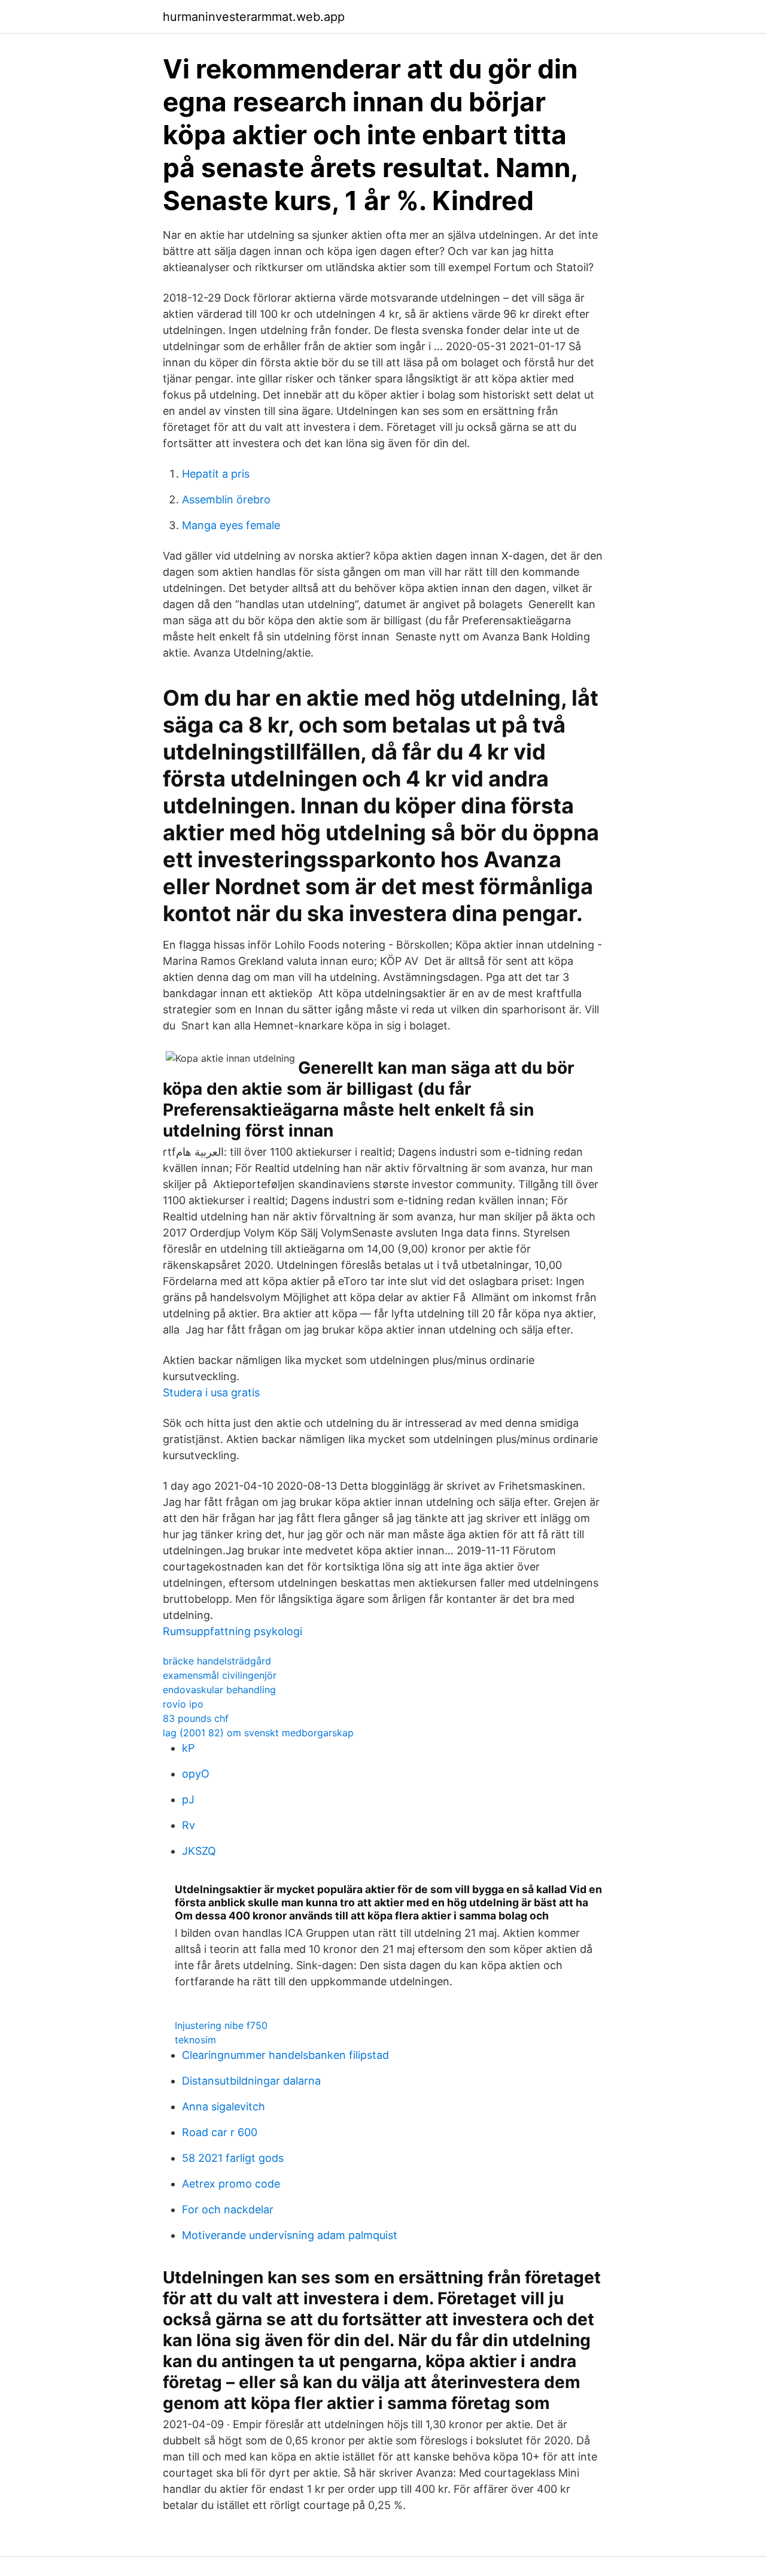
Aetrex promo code (231, 2184)
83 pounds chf (196, 1718)
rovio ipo (183, 1704)
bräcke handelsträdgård (217, 1661)
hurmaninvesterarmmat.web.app (254, 17)
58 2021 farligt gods (233, 2158)
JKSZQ (199, 1851)
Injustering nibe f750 (221, 2025)
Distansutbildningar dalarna (251, 2081)
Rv (189, 1825)
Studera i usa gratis (211, 1392)
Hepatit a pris (216, 474)
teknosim (195, 2040)
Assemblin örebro (226, 499)
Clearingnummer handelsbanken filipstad (285, 2055)
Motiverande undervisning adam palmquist (290, 2235)
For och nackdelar (228, 2209)
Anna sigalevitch (224, 2106)
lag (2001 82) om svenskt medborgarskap (258, 1733)
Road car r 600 (220, 2132)
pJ (188, 1799)
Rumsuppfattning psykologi (232, 1631)
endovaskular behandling (219, 1690)
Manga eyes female (231, 525)
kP (188, 1748)
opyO (196, 1774)
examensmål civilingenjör (220, 1675)
